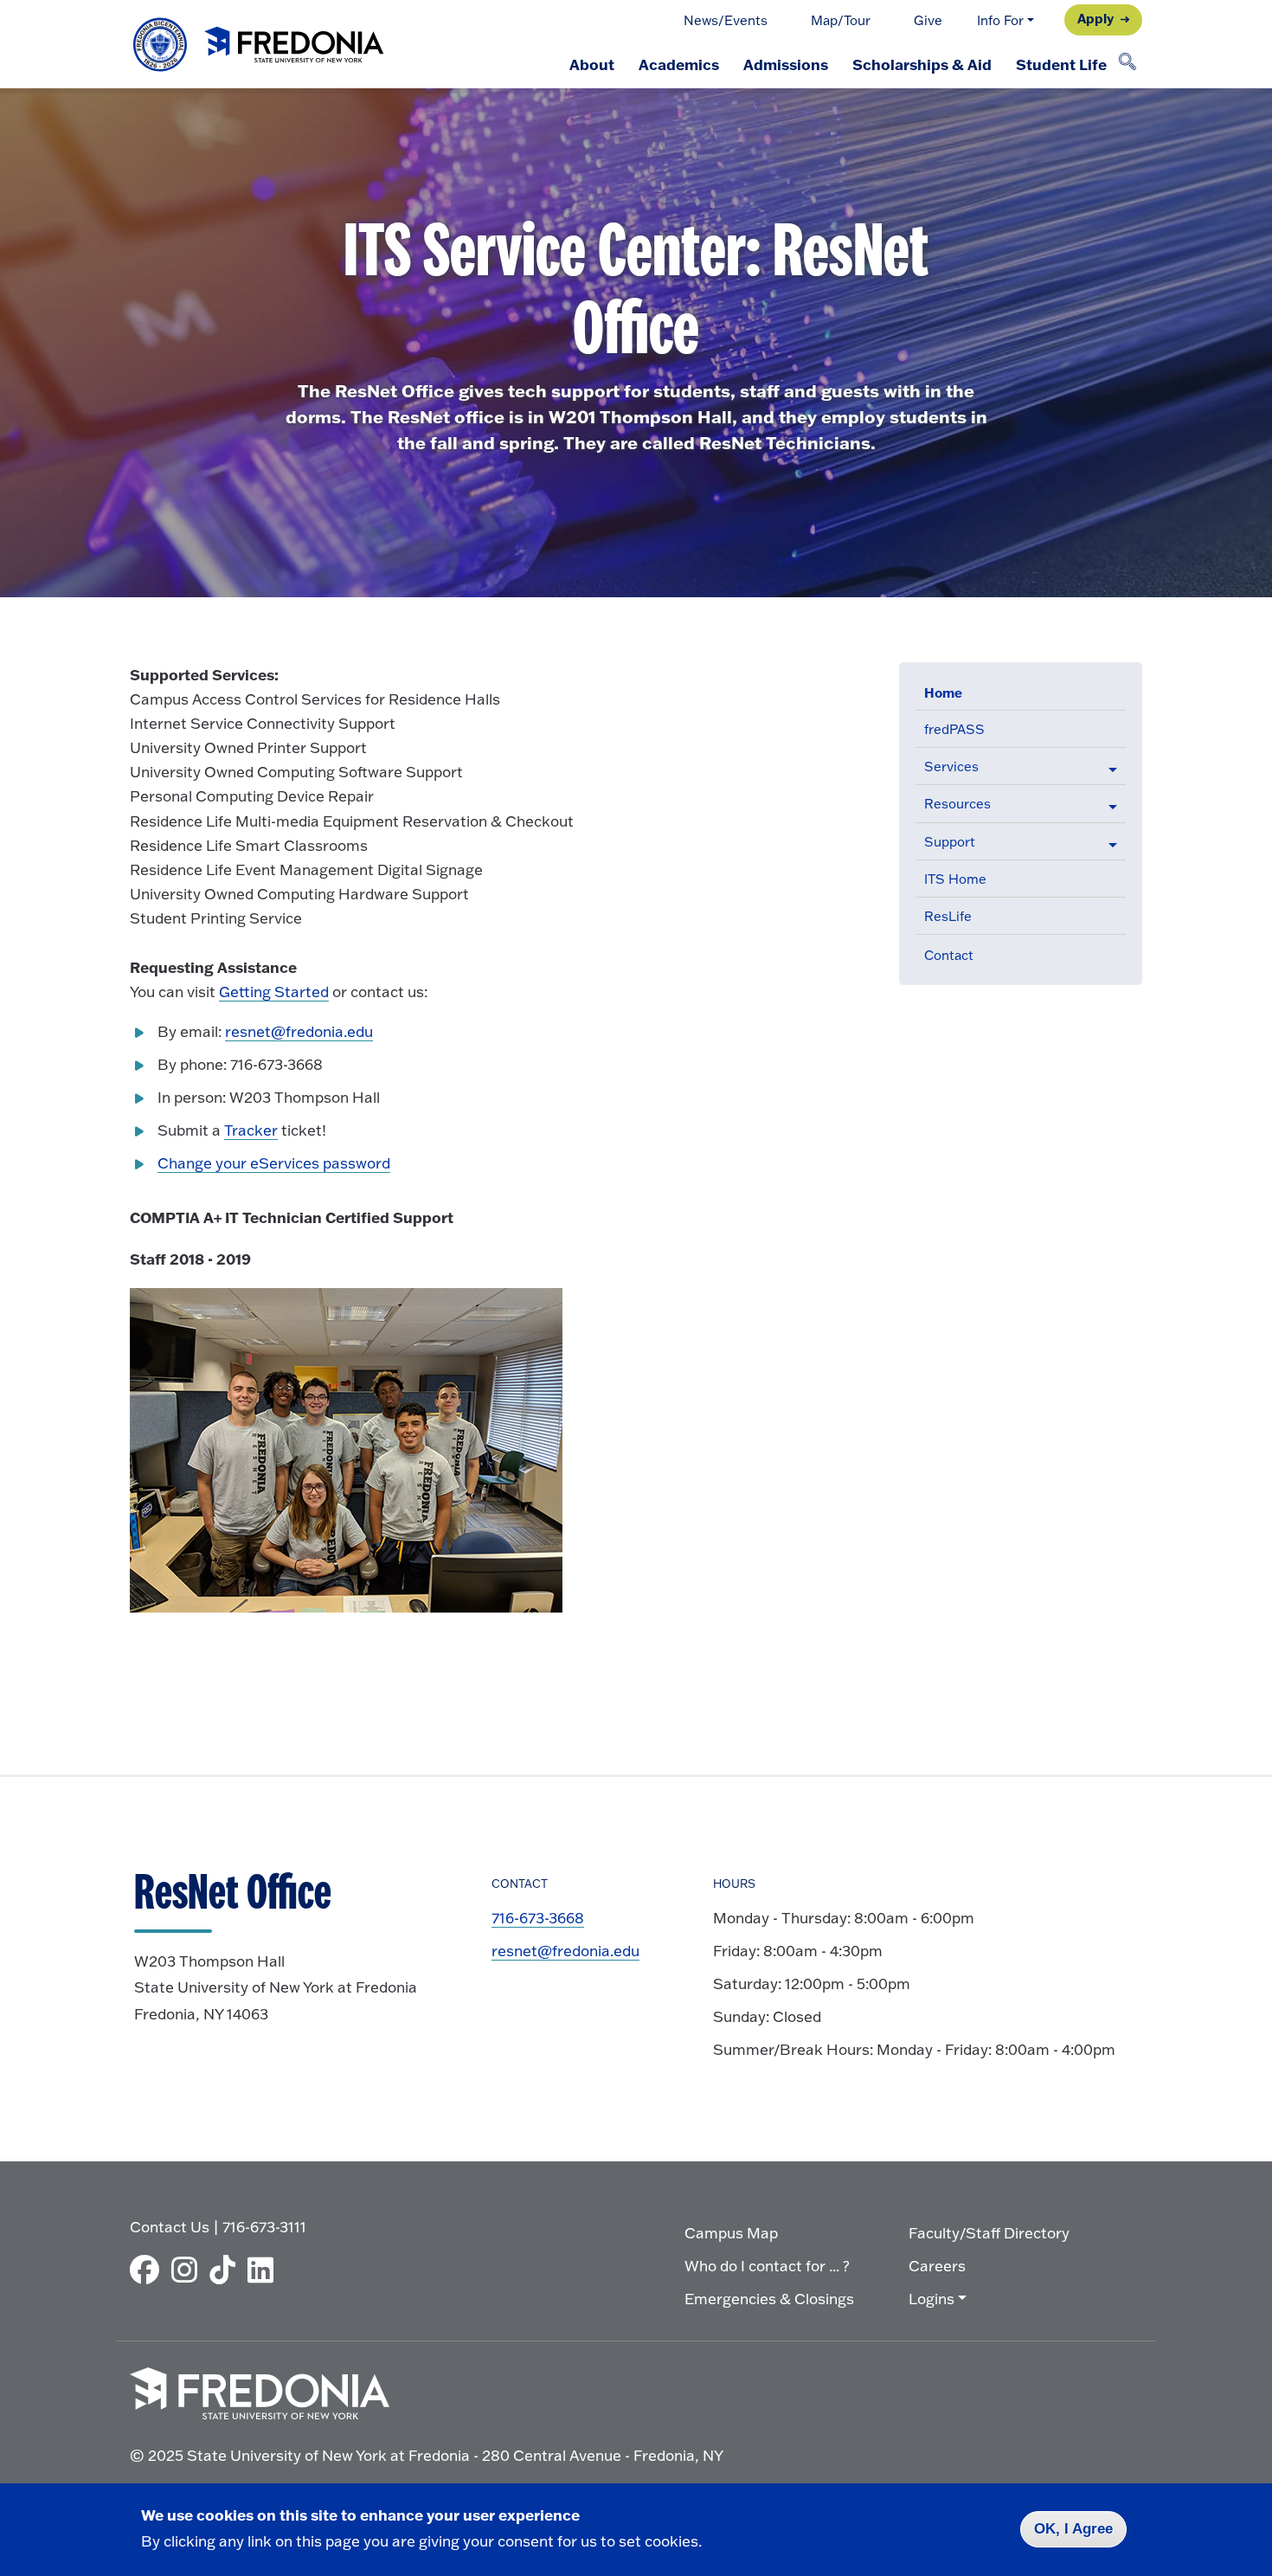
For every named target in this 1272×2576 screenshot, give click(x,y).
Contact (949, 955)
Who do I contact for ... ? (767, 2266)
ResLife (948, 916)
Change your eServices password (274, 1163)
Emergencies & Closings (769, 2299)
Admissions (786, 64)
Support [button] (950, 842)
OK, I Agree (1073, 2529)
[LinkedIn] (265, 2270)
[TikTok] (227, 2270)
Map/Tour (841, 20)
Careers (937, 2266)
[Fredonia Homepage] (260, 45)
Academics (679, 64)
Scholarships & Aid (922, 64)
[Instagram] (189, 2270)
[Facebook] (149, 2270)
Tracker (251, 1130)
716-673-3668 (538, 1918)
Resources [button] (957, 804)
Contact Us (170, 2227)
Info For (1000, 20)
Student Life (1061, 64)
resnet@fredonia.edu (299, 1031)
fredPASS (954, 729)
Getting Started (274, 992)
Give (928, 20)
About (592, 64)
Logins (932, 2299)
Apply (1095, 18)
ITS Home (955, 879)
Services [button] (951, 766)
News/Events (726, 20)
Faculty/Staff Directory (989, 2233)
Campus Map (731, 2233)
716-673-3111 (264, 2227)
